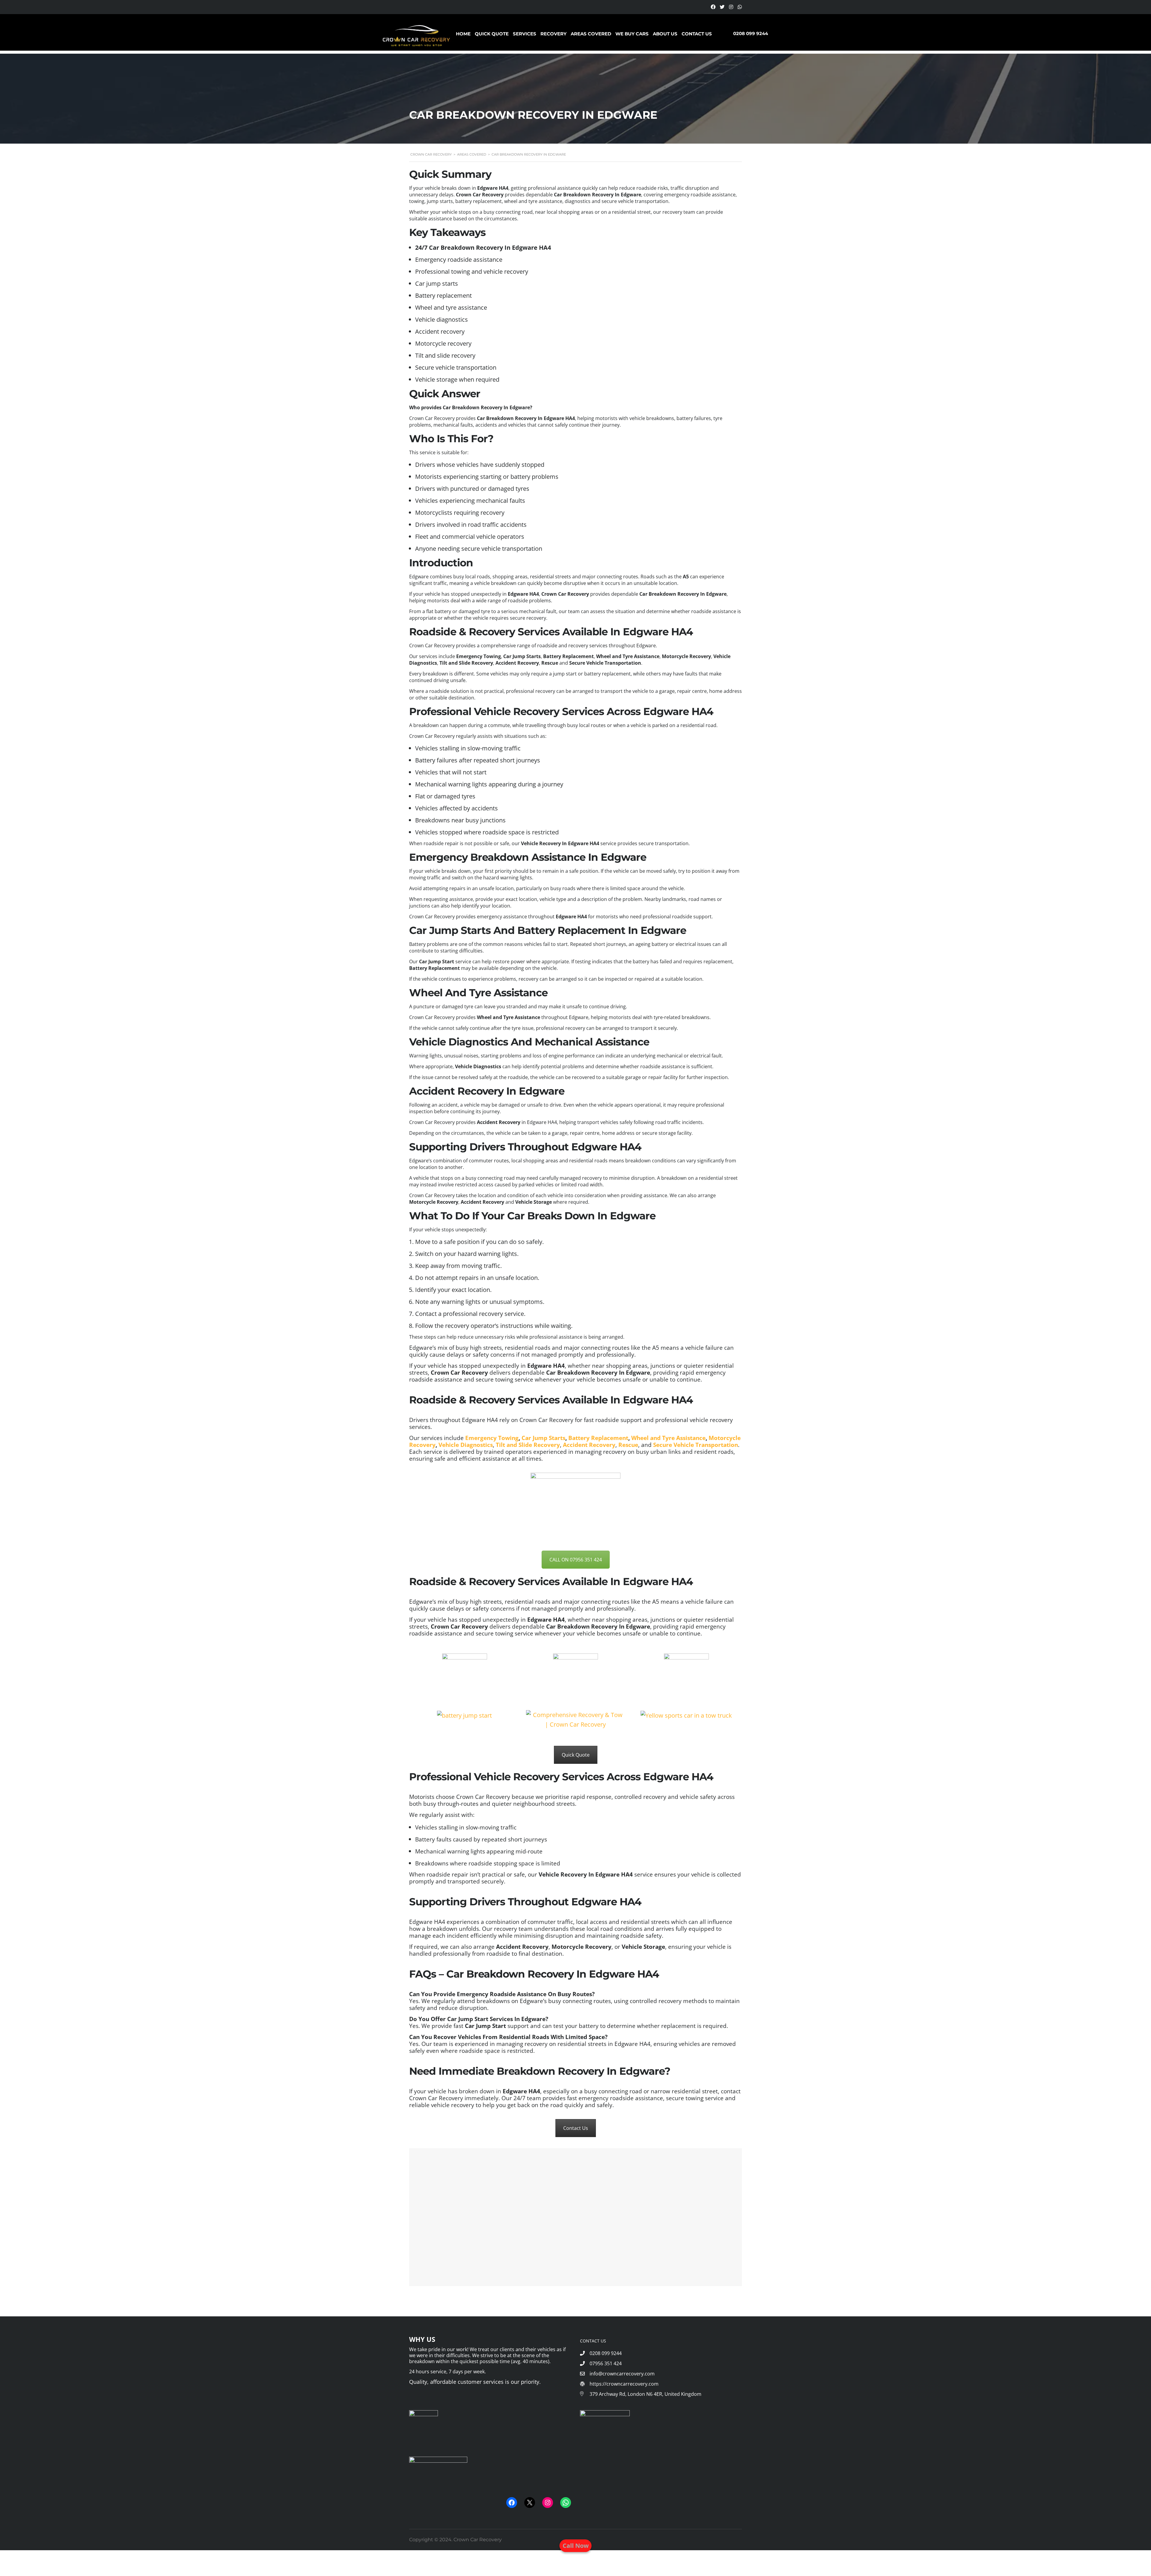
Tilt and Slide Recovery (528, 1445)
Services (525, 34)
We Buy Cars (632, 34)
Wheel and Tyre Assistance (668, 1438)
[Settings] (713, 7)
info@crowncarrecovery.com (622, 2374)
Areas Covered (591, 34)
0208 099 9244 (751, 33)
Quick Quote (492, 34)
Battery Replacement (598, 1438)
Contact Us (697, 34)
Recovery (553, 34)
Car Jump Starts (543, 1438)
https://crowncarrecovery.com (623, 2384)
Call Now (576, 2546)
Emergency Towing (492, 1438)
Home (463, 34)
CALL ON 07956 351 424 (576, 1560)
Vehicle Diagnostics (466, 1445)
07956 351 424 (606, 2363)
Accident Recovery (589, 1445)
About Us (665, 34)
